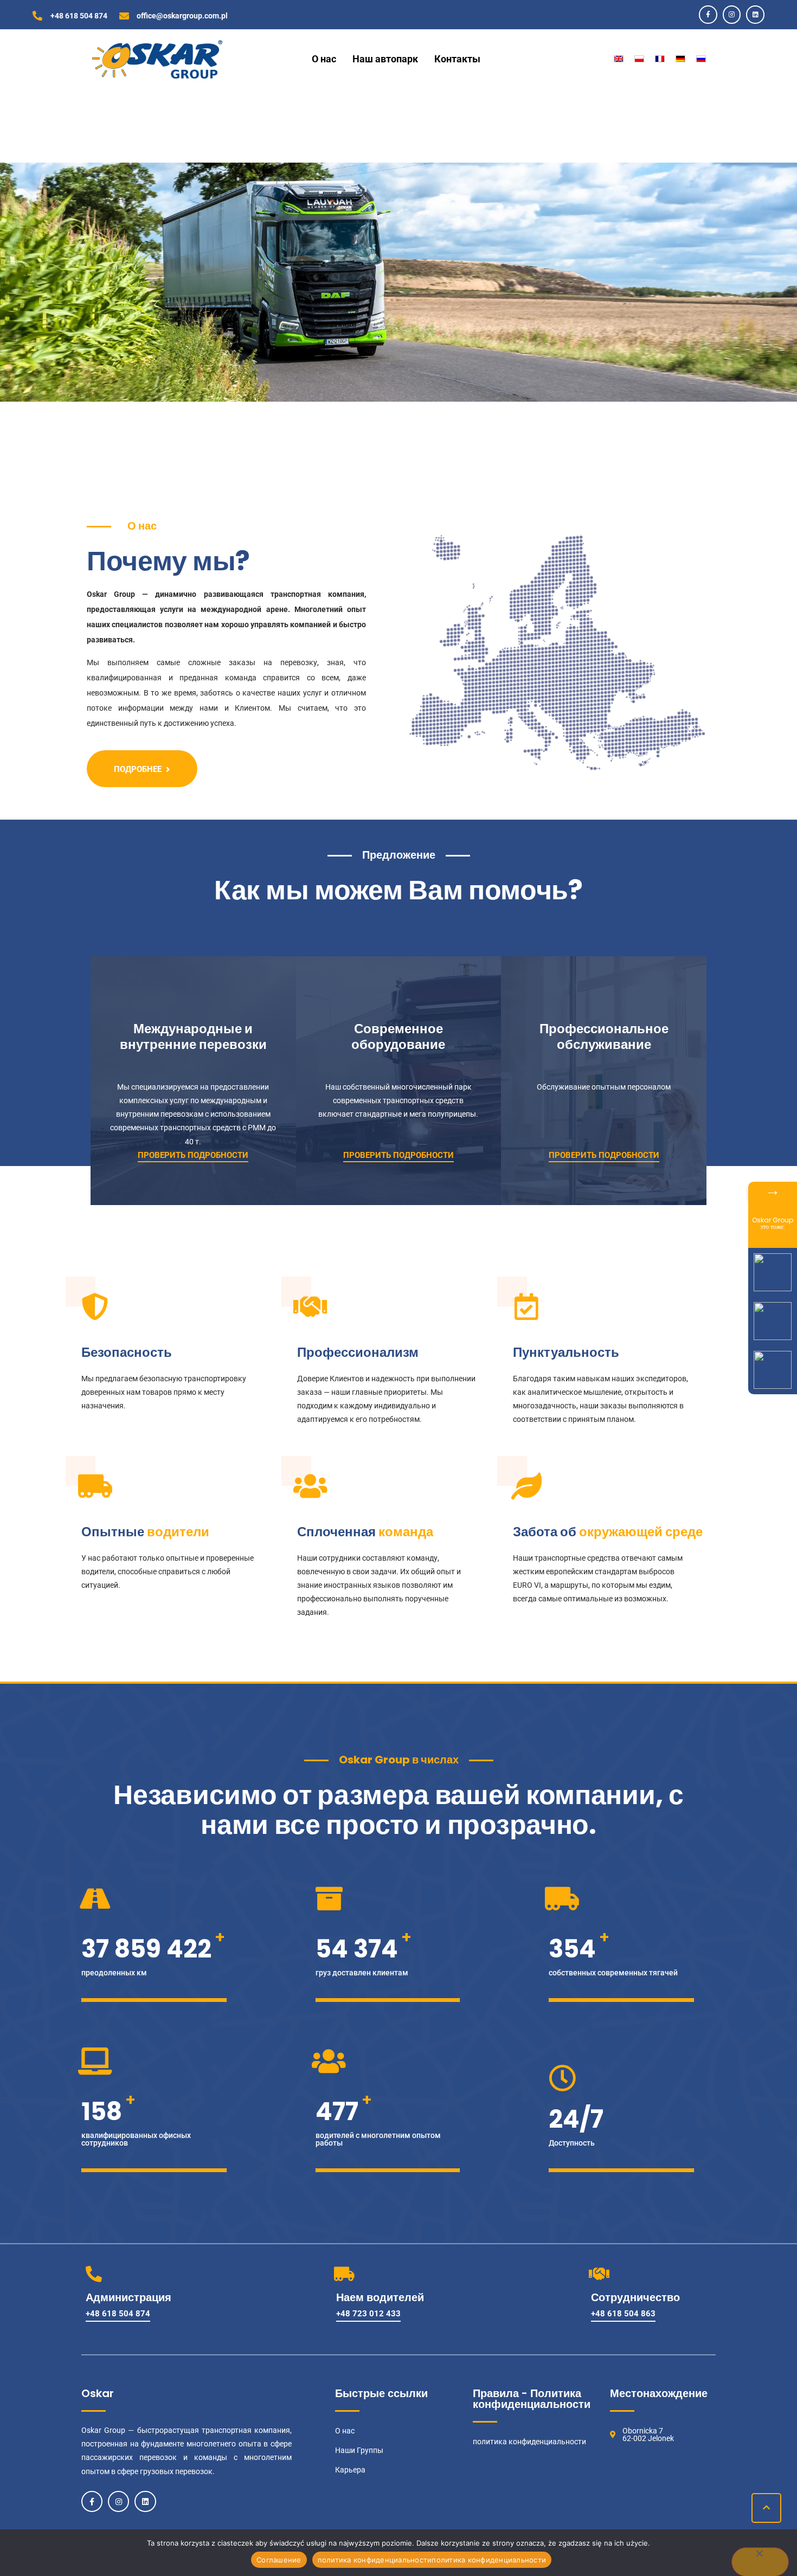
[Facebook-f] (708, 15)
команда (406, 1532)
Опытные (113, 1532)
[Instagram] (732, 15)
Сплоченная (336, 1532)
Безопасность (127, 1352)
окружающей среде (641, 1532)
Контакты (457, 59)
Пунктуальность (566, 1352)
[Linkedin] (755, 15)
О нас (324, 59)
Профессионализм (358, 1352)
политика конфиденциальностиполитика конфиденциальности (432, 2560)
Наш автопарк (385, 59)
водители (178, 1532)
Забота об (545, 1532)
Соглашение (279, 2560)
